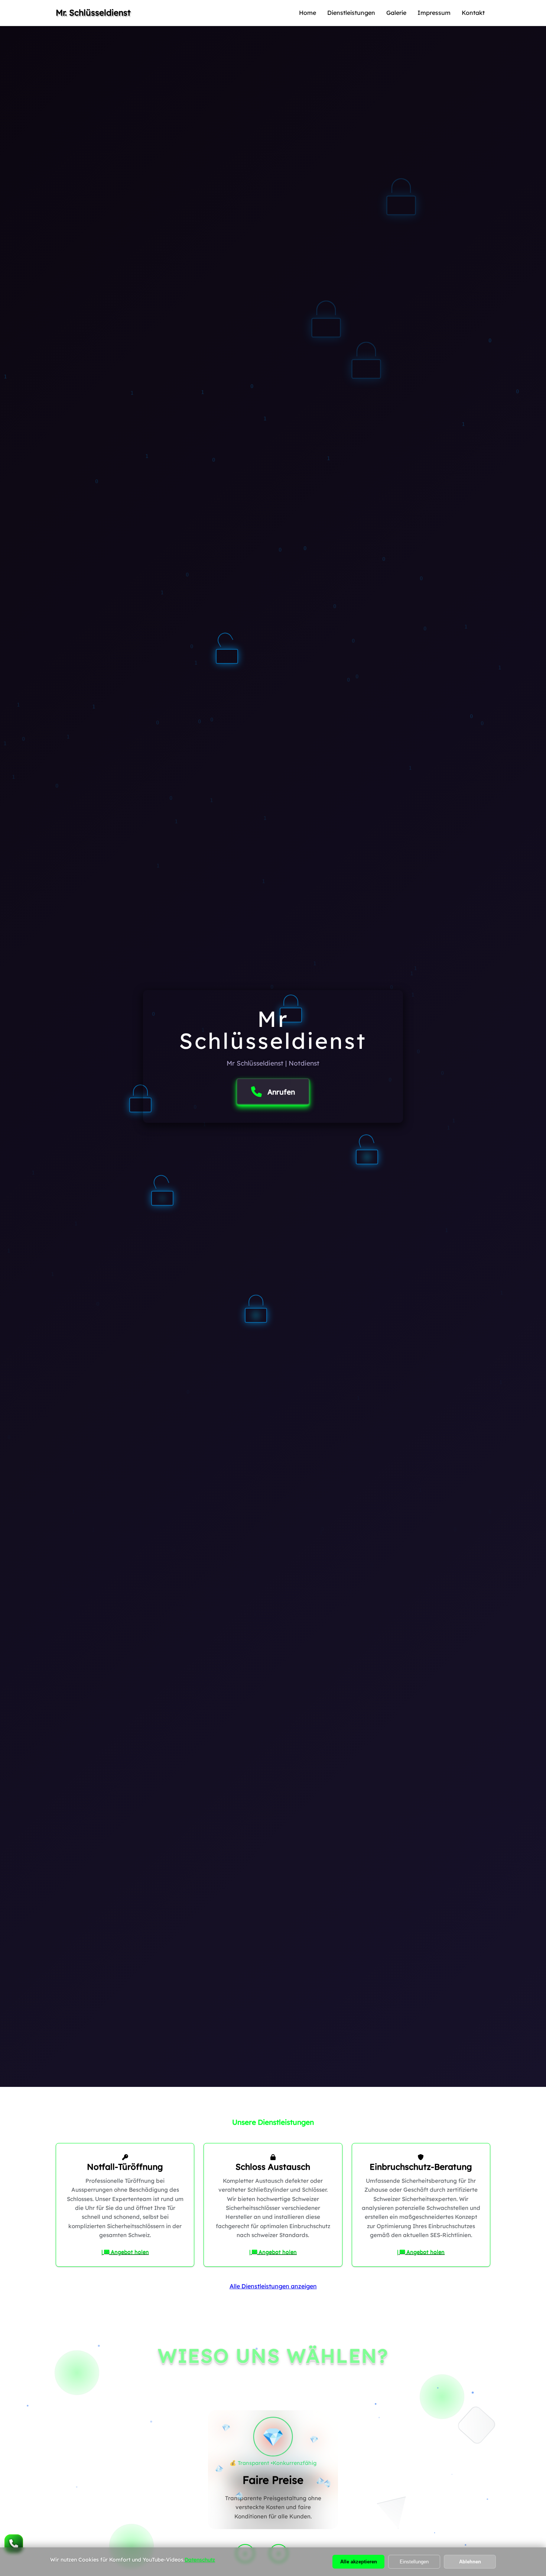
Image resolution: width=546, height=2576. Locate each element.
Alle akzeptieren (359, 2562)
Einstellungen (414, 2562)
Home (308, 13)
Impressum (434, 13)
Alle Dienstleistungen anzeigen (273, 2286)
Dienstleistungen (351, 13)
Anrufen (281, 1092)
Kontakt (473, 13)
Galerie (396, 13)
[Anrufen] (14, 2544)
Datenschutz (200, 2560)
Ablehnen (470, 2562)
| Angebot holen (125, 2252)
